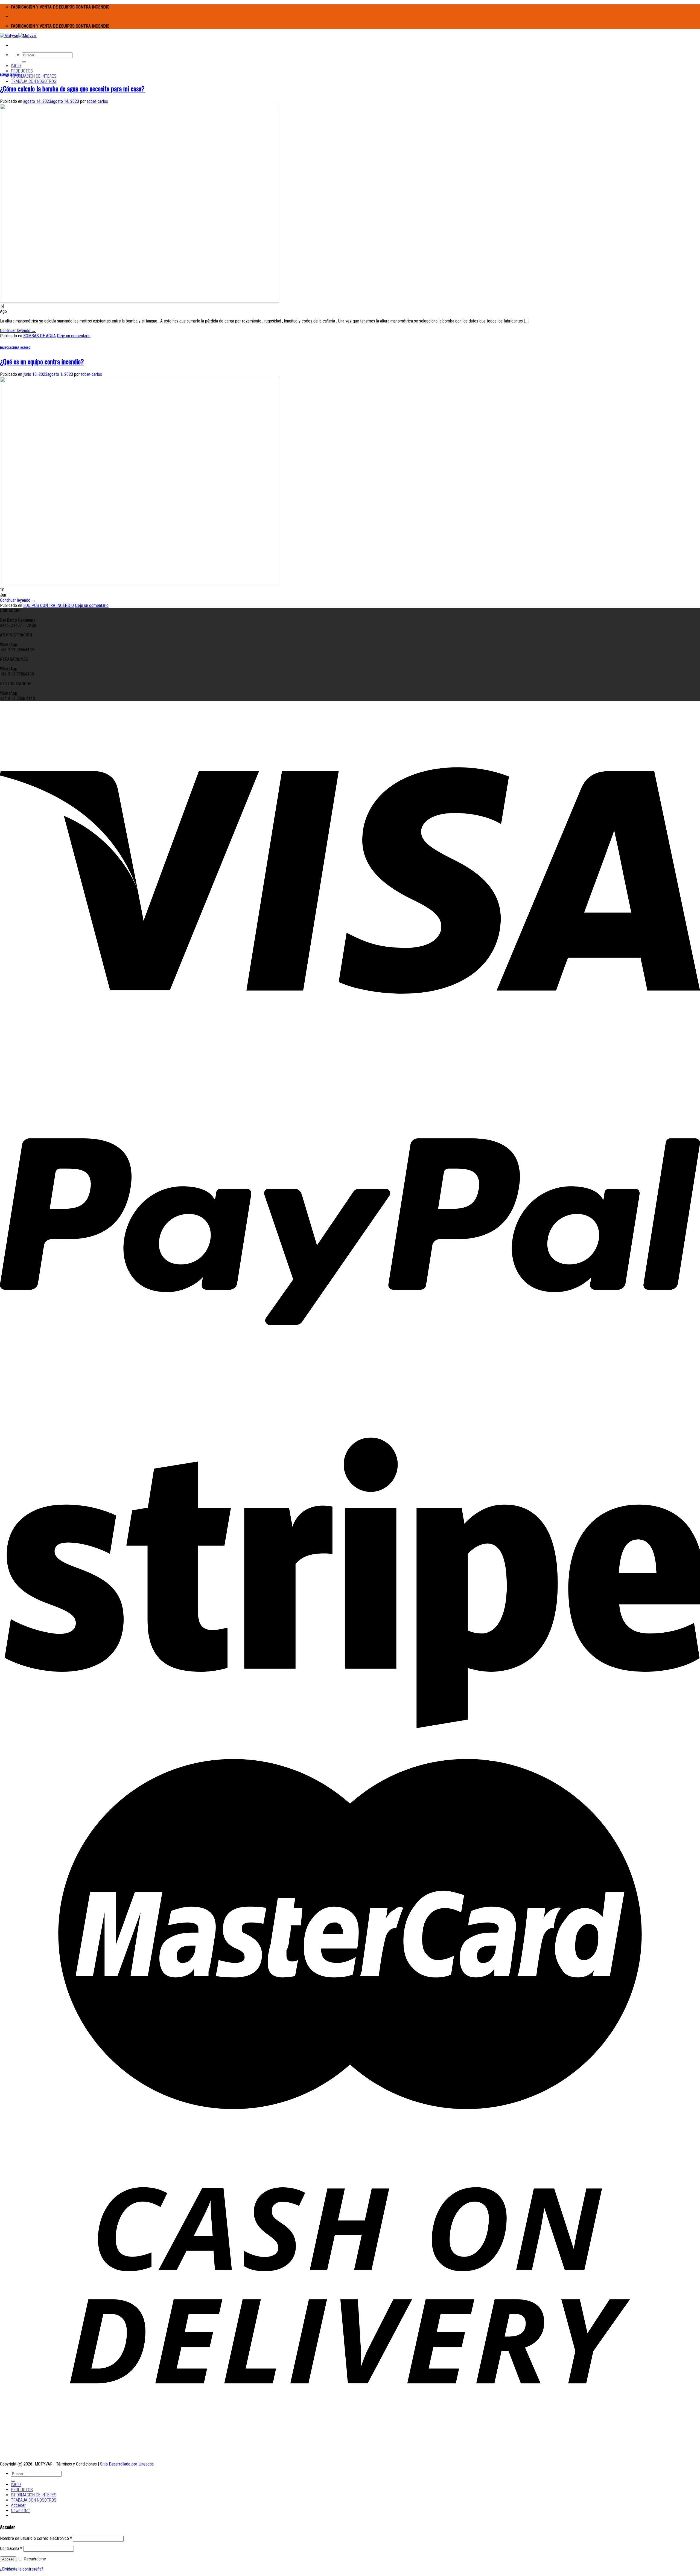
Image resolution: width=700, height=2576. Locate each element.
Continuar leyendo (18, 331)
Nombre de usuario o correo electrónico (36, 2538)
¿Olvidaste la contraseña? (22, 2569)
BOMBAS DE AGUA (9, 74)
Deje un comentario (74, 336)
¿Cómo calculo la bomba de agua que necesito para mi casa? (72, 88)
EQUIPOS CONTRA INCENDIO (15, 347)
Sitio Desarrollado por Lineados (127, 2464)
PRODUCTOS (22, 71)
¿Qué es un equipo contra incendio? (42, 361)
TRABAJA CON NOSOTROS (34, 81)
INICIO (16, 66)
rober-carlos (97, 101)
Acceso (8, 2559)
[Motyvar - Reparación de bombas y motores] (18, 36)
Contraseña (11, 2549)
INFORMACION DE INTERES (34, 76)
